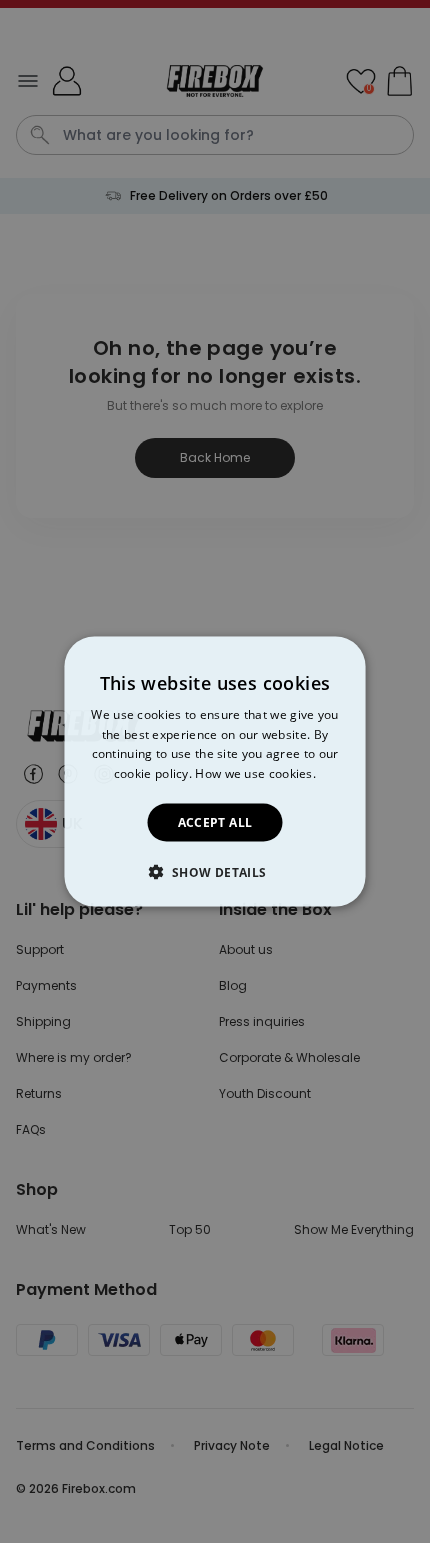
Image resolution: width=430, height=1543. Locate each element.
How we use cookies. (255, 773)
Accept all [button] (215, 822)
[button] (214, 872)
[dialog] (215, 771)
